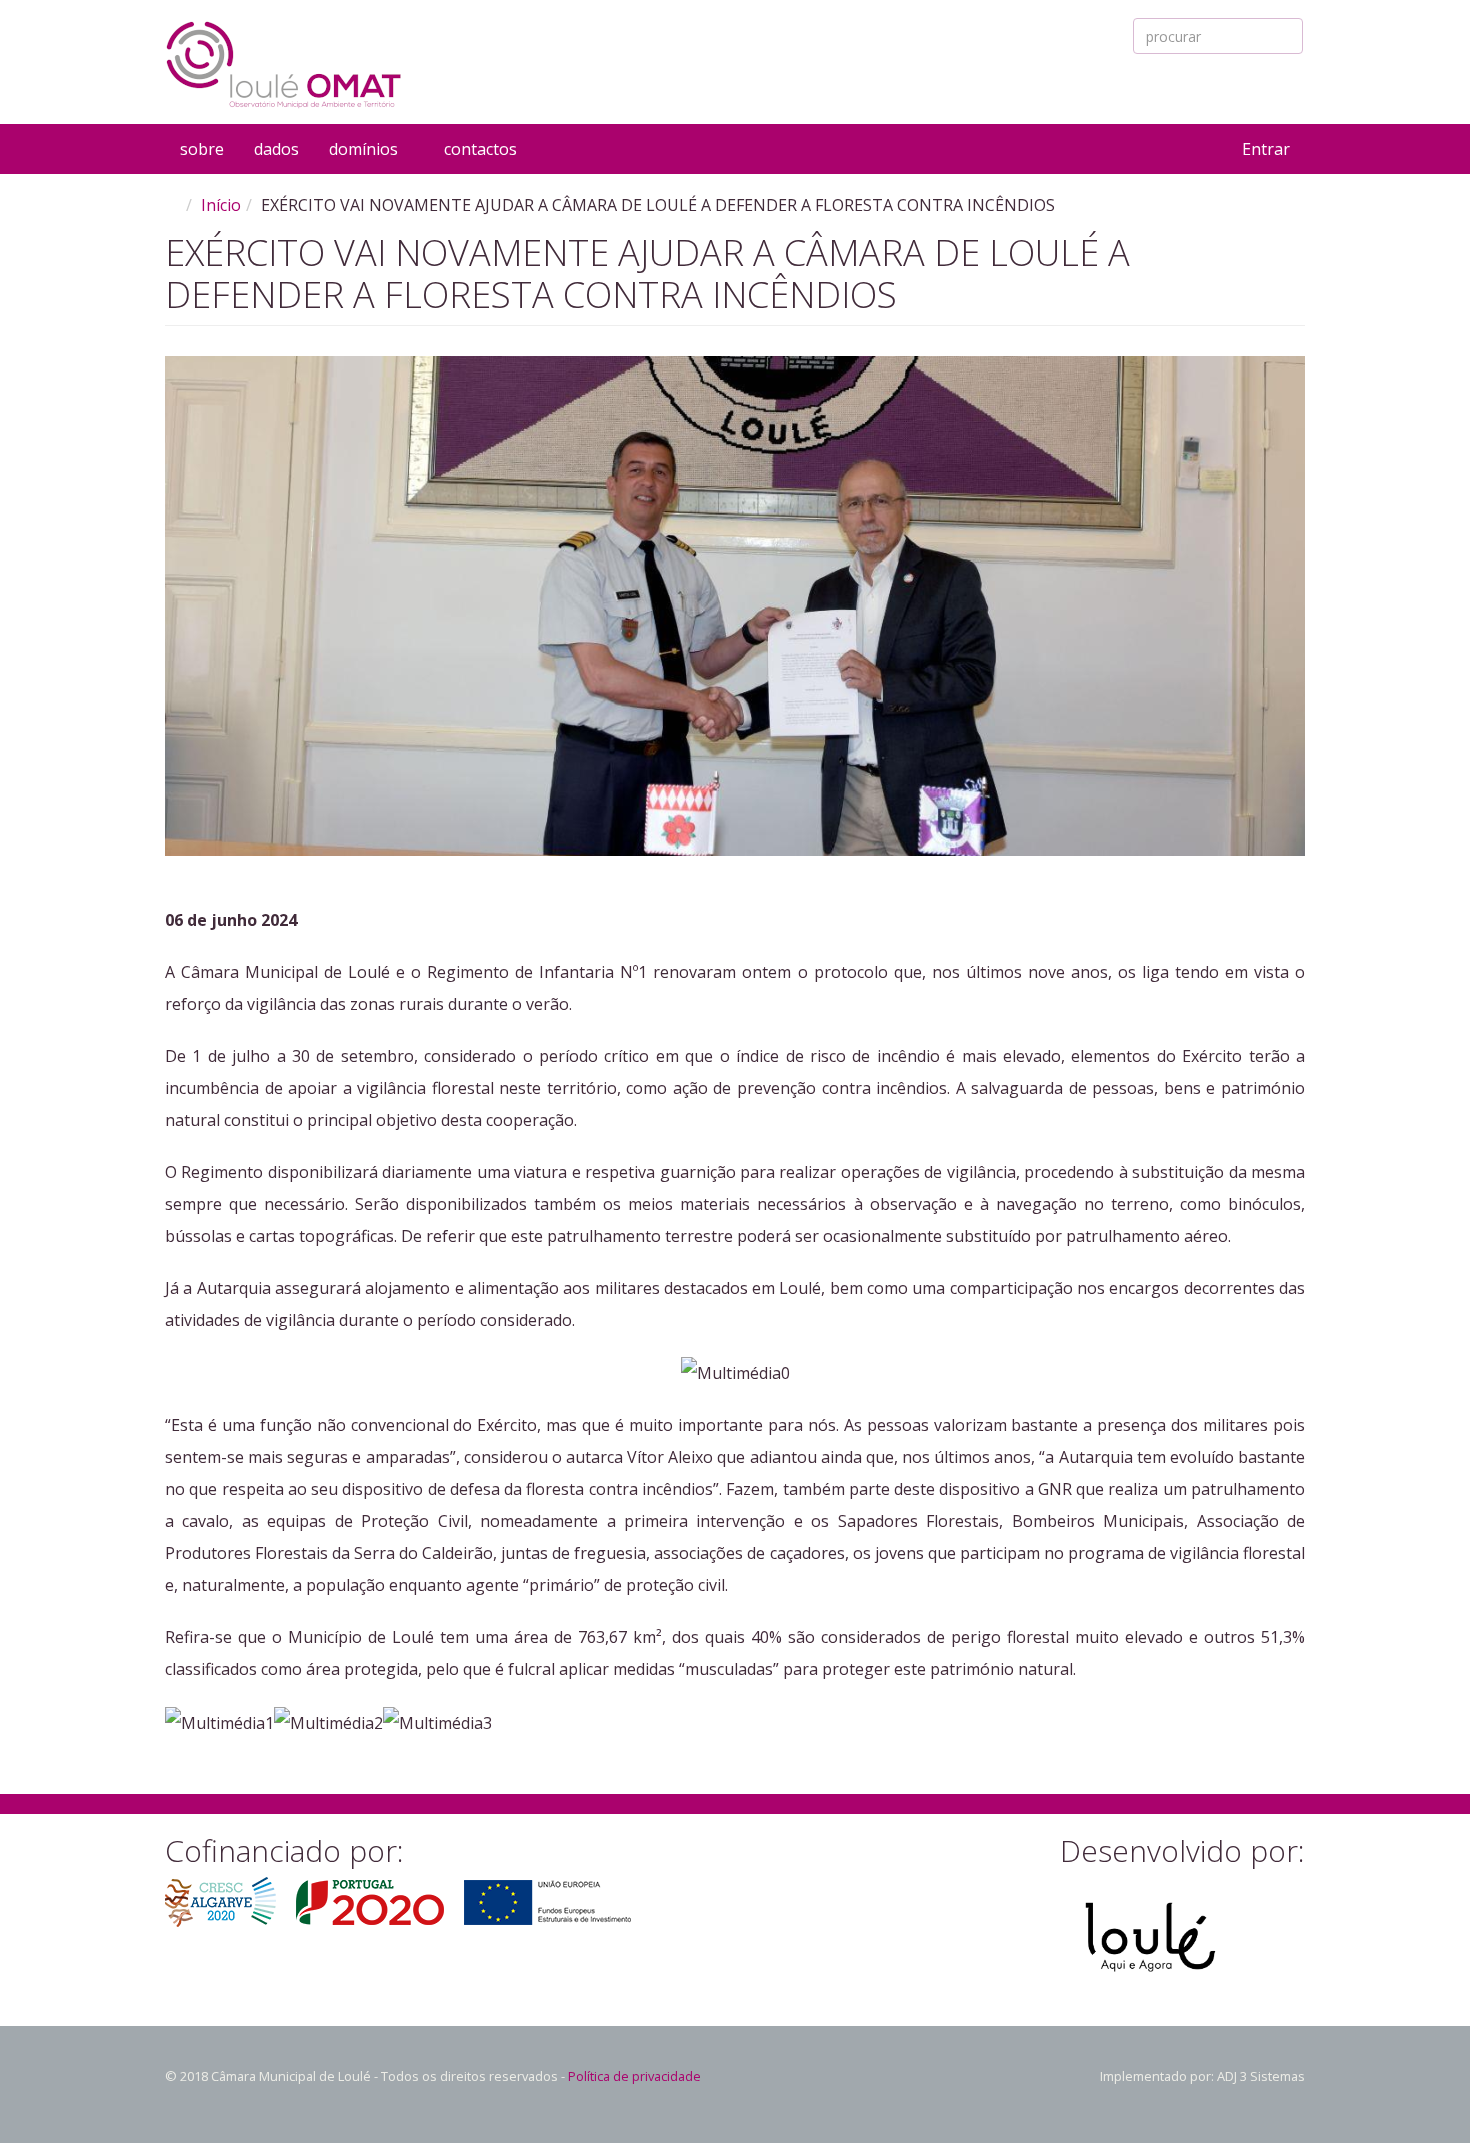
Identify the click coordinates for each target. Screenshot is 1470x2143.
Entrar (1266, 149)
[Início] (284, 64)
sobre (202, 149)
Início (221, 205)
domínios (365, 149)
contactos (480, 149)
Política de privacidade (634, 2076)
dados (276, 149)
